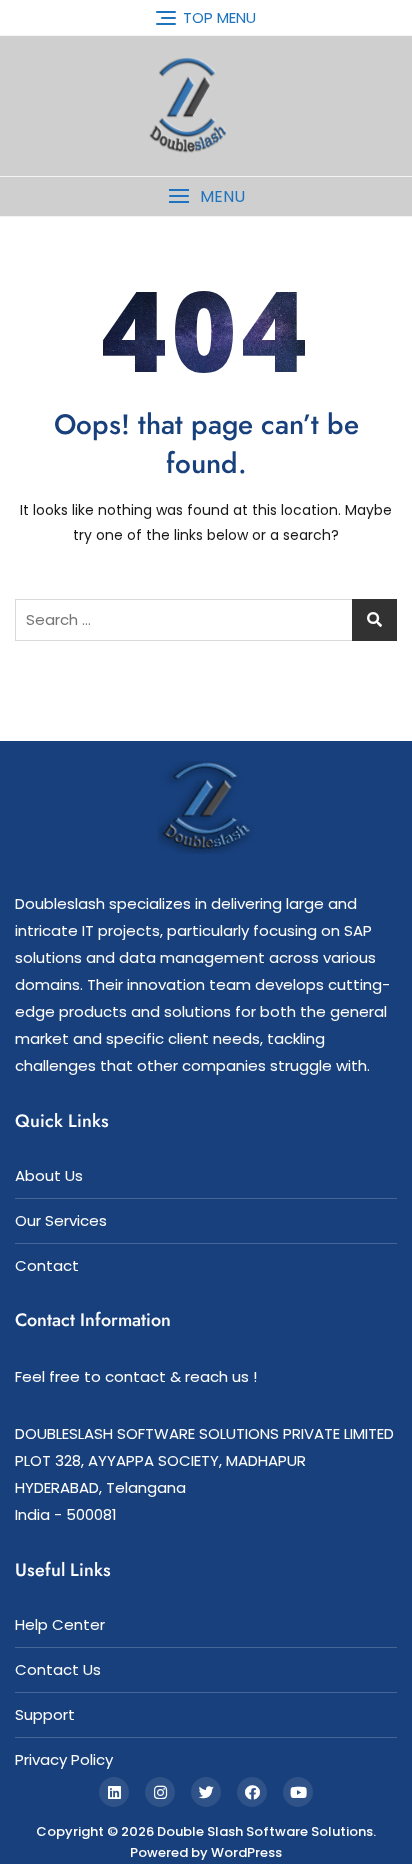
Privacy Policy (64, 1759)
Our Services (61, 1220)
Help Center (60, 1624)
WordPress (246, 1852)
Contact (47, 1265)
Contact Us (58, 1669)
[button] (206, 196)
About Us (49, 1175)
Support (45, 1714)
